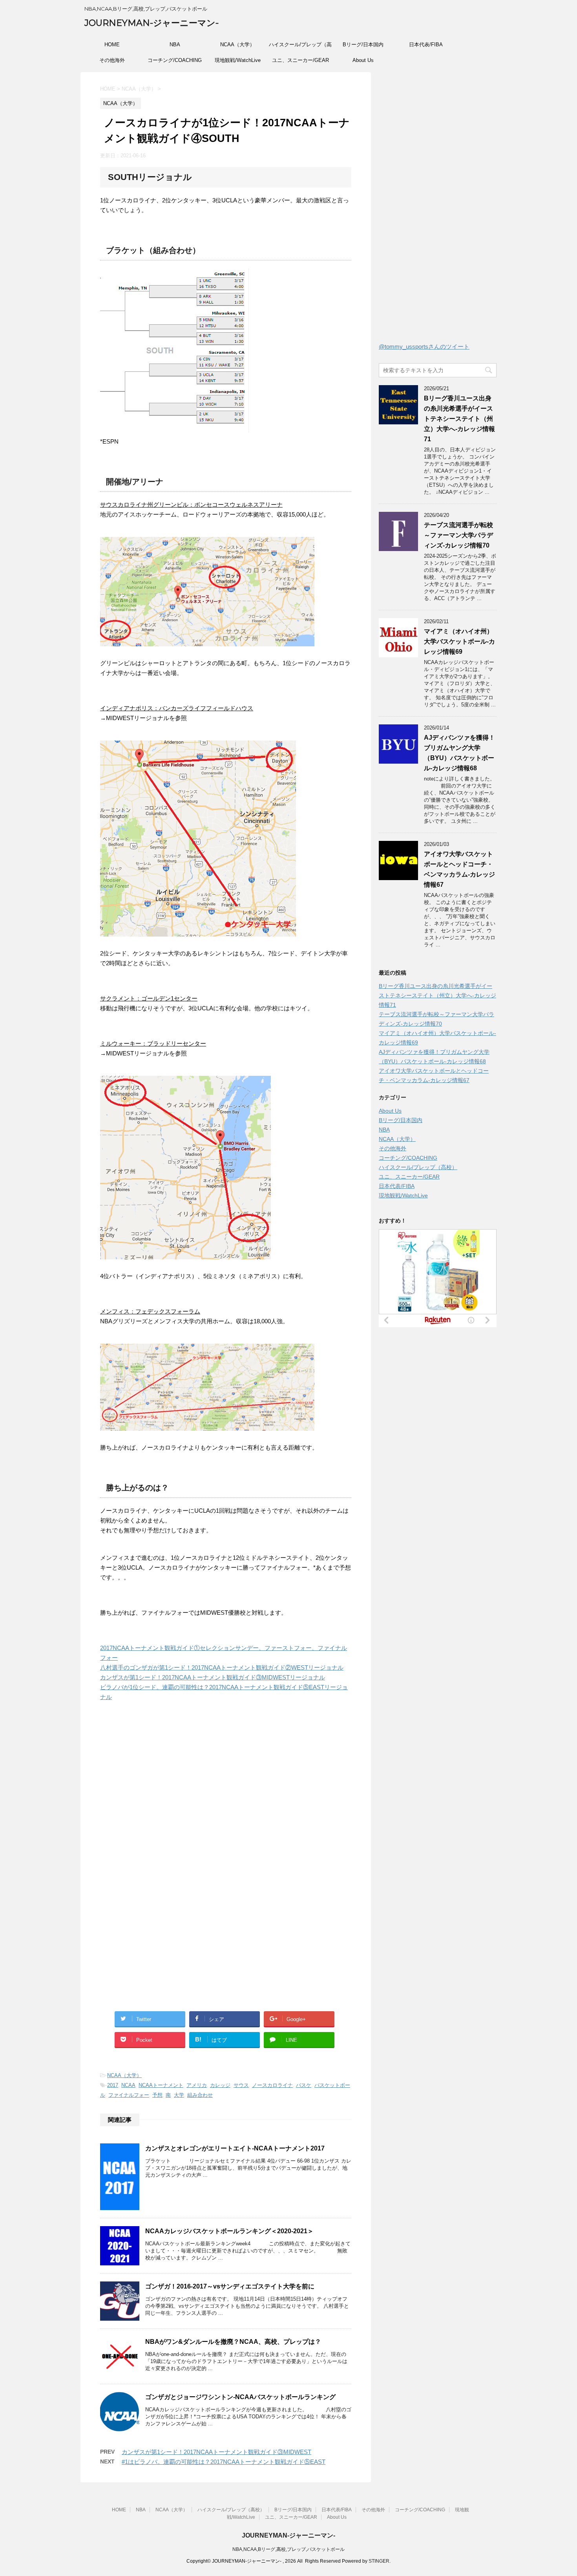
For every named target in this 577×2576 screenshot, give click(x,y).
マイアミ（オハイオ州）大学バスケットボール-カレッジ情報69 (459, 641)
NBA (175, 45)
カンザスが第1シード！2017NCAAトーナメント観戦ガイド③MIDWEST (216, 2452)
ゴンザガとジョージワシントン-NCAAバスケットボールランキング (240, 2397)
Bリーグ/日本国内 (363, 45)
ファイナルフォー (129, 2095)
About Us (363, 60)
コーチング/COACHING (175, 60)
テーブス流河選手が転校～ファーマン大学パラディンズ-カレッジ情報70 (458, 535)
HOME (112, 45)
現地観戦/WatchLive (238, 60)
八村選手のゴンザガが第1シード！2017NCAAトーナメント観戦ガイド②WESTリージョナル (222, 1667)
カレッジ (220, 2085)
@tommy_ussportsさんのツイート (424, 347)
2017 (113, 2085)
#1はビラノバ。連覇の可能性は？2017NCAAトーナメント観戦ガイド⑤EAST (224, 2462)
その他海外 (112, 60)
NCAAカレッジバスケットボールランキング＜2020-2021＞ (229, 2231)
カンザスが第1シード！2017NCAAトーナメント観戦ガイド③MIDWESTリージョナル (213, 1677)
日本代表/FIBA (426, 45)
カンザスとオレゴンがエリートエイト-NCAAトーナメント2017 (235, 2148)
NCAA (128, 2085)
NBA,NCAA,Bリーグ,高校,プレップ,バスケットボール (288, 2549)
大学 (179, 2095)
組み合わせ (200, 2095)
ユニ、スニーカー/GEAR (300, 60)
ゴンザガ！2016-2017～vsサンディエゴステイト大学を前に (230, 2286)
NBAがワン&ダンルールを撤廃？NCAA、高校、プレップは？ (233, 2342)
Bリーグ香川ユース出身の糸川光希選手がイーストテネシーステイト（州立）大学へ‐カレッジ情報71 (459, 419)
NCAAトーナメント (161, 2085)
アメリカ (197, 2085)
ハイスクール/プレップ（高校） (300, 47)
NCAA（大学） (237, 45)
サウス (241, 2085)
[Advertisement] (166, 1792)
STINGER (379, 2561)
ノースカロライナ (272, 2085)
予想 (157, 2095)
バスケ (304, 2085)
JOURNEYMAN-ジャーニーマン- (152, 23)
